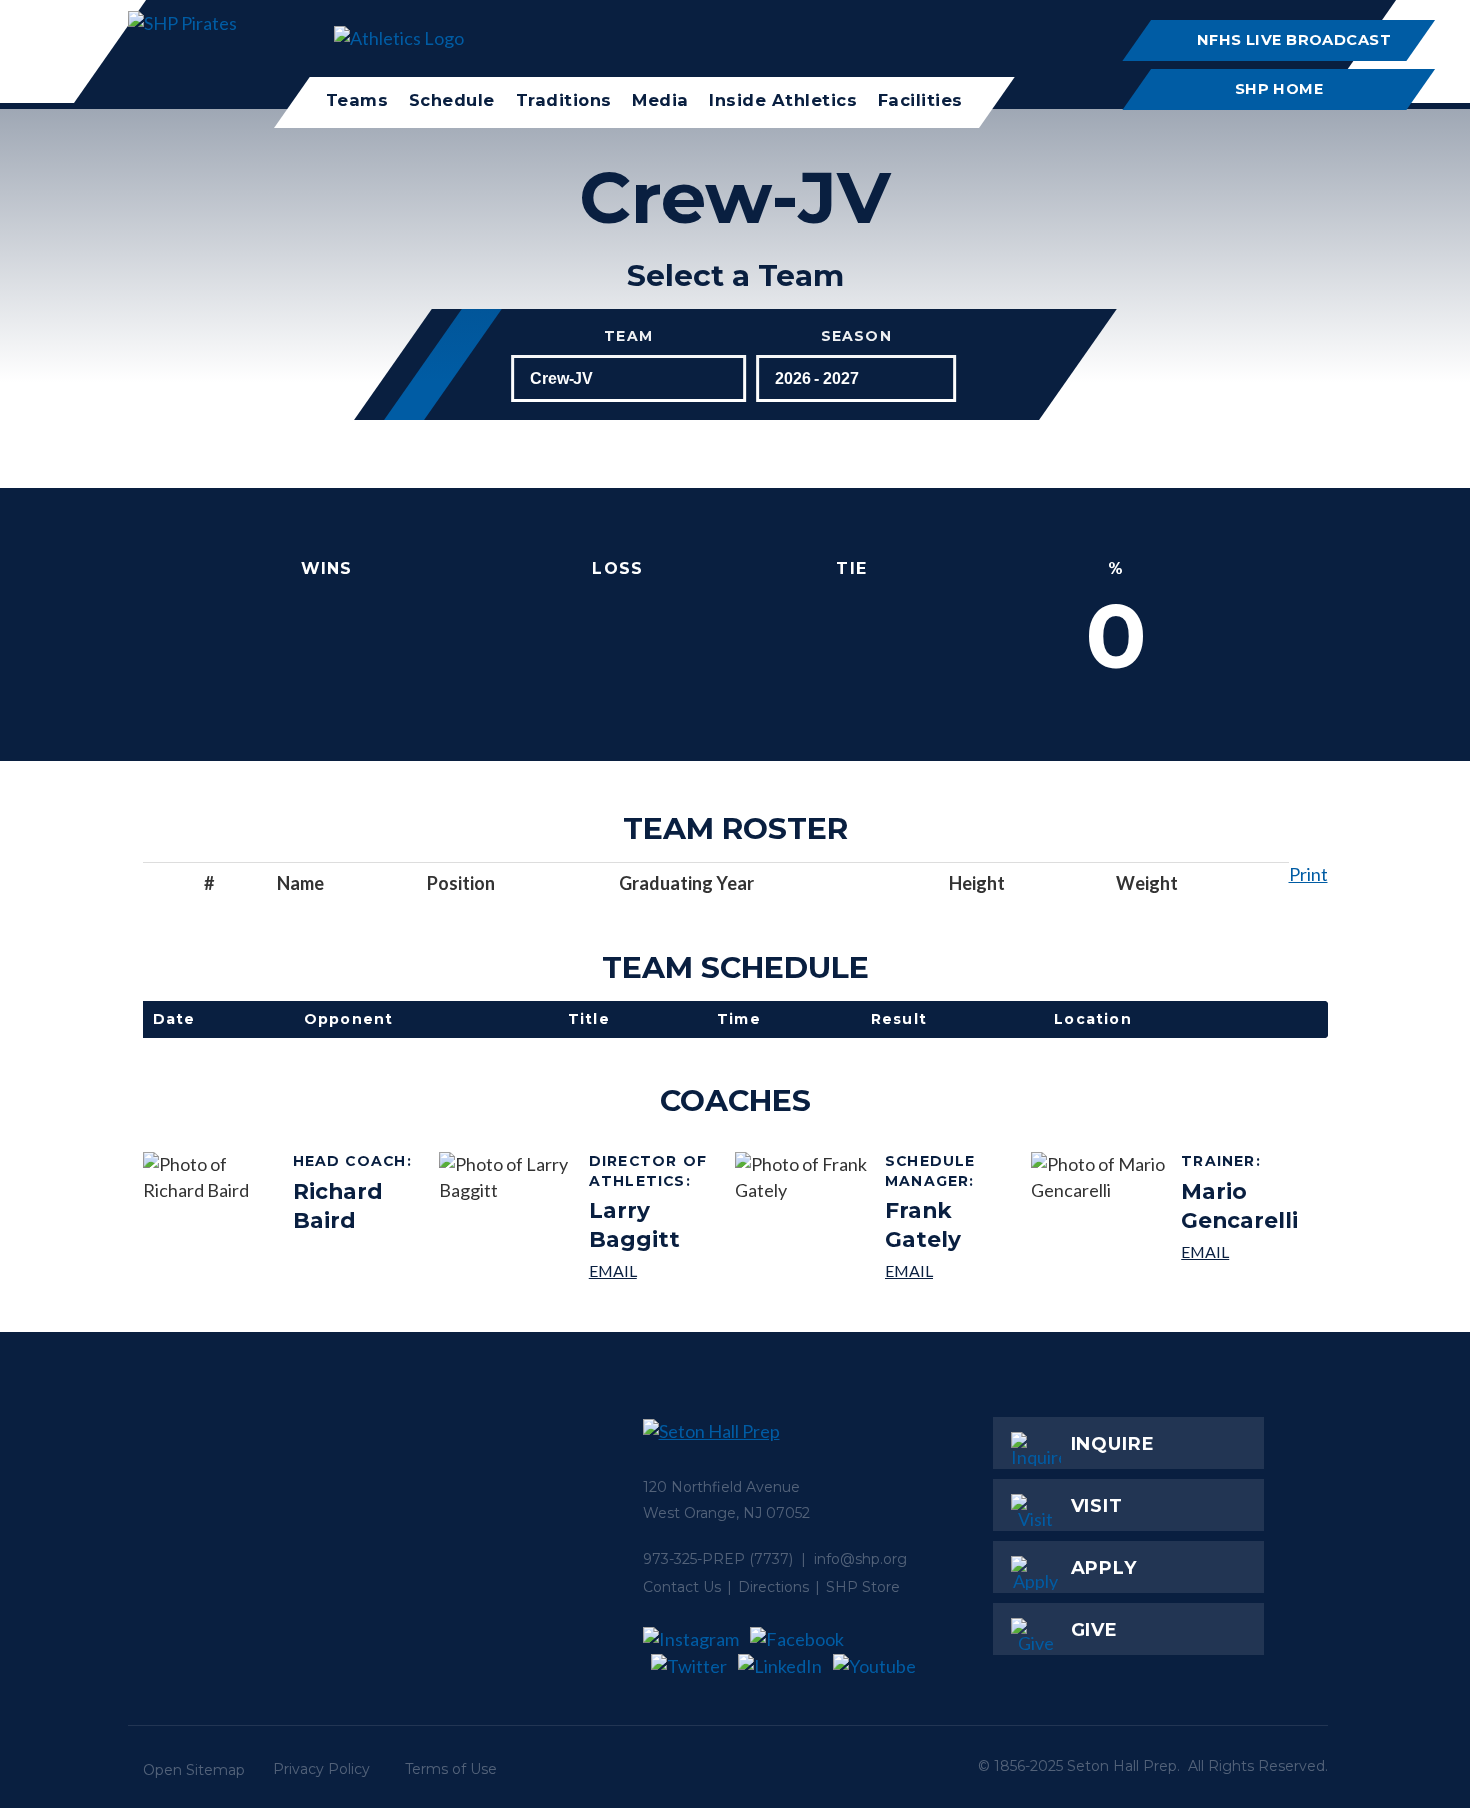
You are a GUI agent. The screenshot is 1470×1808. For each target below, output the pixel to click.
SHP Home (1279, 89)
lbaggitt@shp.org (654, 1270)
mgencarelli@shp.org (1246, 1251)
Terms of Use (451, 1769)
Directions (773, 1587)
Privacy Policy (321, 1769)
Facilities (920, 100)
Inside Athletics (783, 100)
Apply (1104, 1568)
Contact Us (682, 1587)
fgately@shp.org (950, 1270)
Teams (357, 100)
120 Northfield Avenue (721, 1487)
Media (660, 100)
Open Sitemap (194, 1770)
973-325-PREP (694, 1559)
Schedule (452, 100)
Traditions (564, 100)
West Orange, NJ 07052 (726, 1513)
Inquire (1113, 1444)
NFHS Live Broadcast (1294, 40)
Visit (1097, 1506)
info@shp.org (860, 1559)
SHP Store (863, 1587)
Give (1095, 1630)
